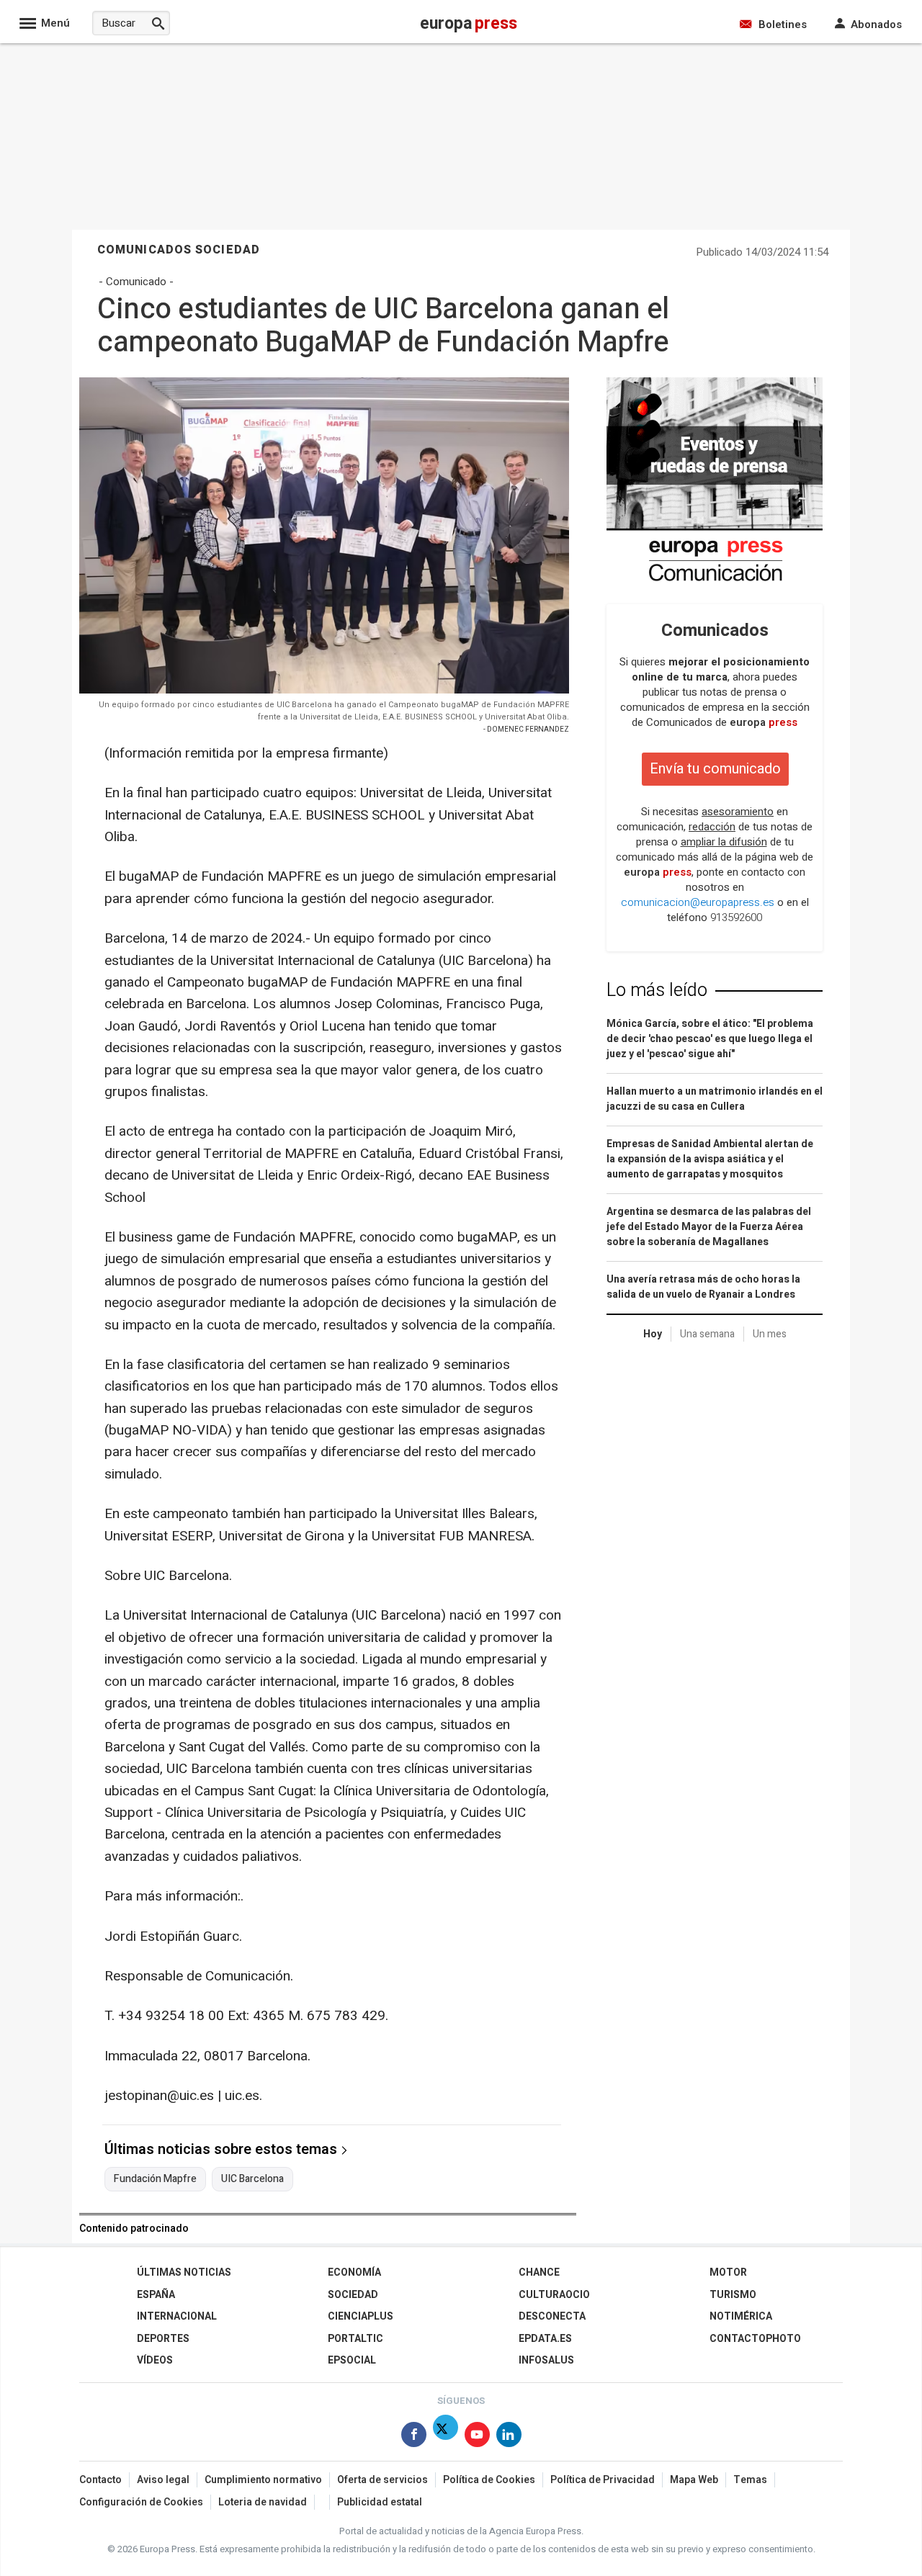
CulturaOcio (554, 2295)
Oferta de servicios (382, 2480)
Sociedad (353, 2295)
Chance (539, 2272)
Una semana (707, 1334)
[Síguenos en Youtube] (477, 2437)
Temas (750, 2480)
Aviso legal (163, 2480)
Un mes (770, 1334)
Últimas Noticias (184, 2272)
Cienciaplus (361, 2316)
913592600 (736, 917)
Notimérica (741, 2316)
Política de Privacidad (603, 2480)
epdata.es (545, 2339)
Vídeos (155, 2360)
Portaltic (355, 2339)
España (156, 2295)
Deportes (163, 2339)
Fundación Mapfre (155, 2179)
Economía (354, 2272)
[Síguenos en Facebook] (414, 2437)
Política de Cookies (489, 2480)
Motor (728, 2272)
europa (764, 722)
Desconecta (552, 2316)
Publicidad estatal (380, 2502)
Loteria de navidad (263, 2502)
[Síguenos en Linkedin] (509, 2437)
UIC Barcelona (252, 2179)
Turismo (733, 2295)
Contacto (100, 2480)
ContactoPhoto (755, 2339)
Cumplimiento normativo (263, 2480)
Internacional (177, 2316)
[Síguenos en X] (446, 2437)
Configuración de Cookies (141, 2502)
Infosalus (546, 2360)
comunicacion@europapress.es (698, 902)
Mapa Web (694, 2480)
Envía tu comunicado (715, 769)
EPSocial (352, 2360)
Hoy (653, 1334)
